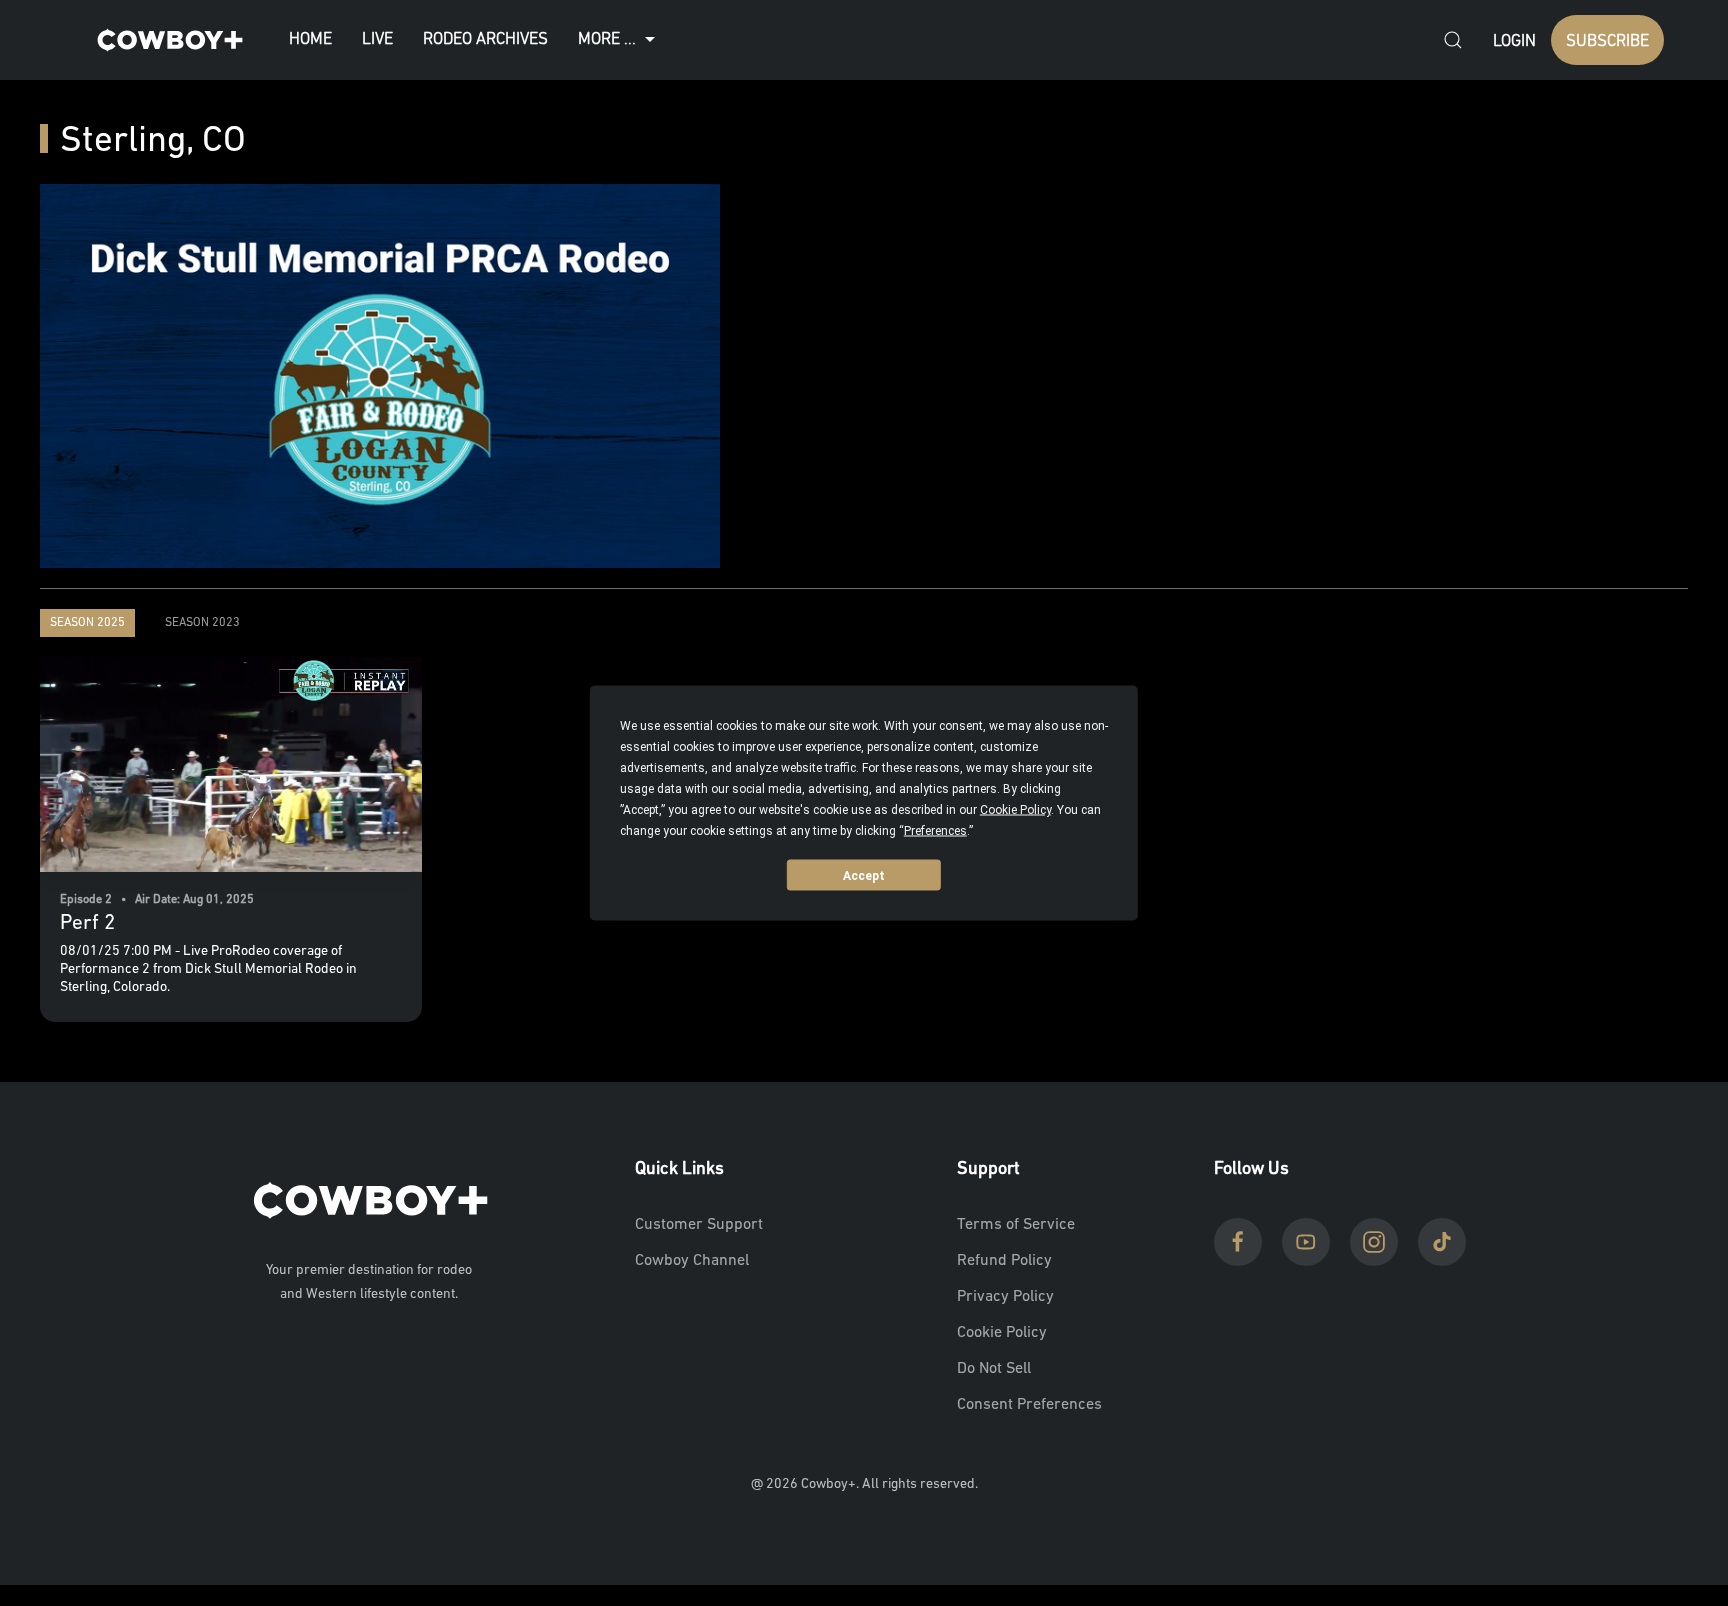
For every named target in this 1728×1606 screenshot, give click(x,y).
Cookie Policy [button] (1015, 810)
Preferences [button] (935, 831)
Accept (864, 875)
